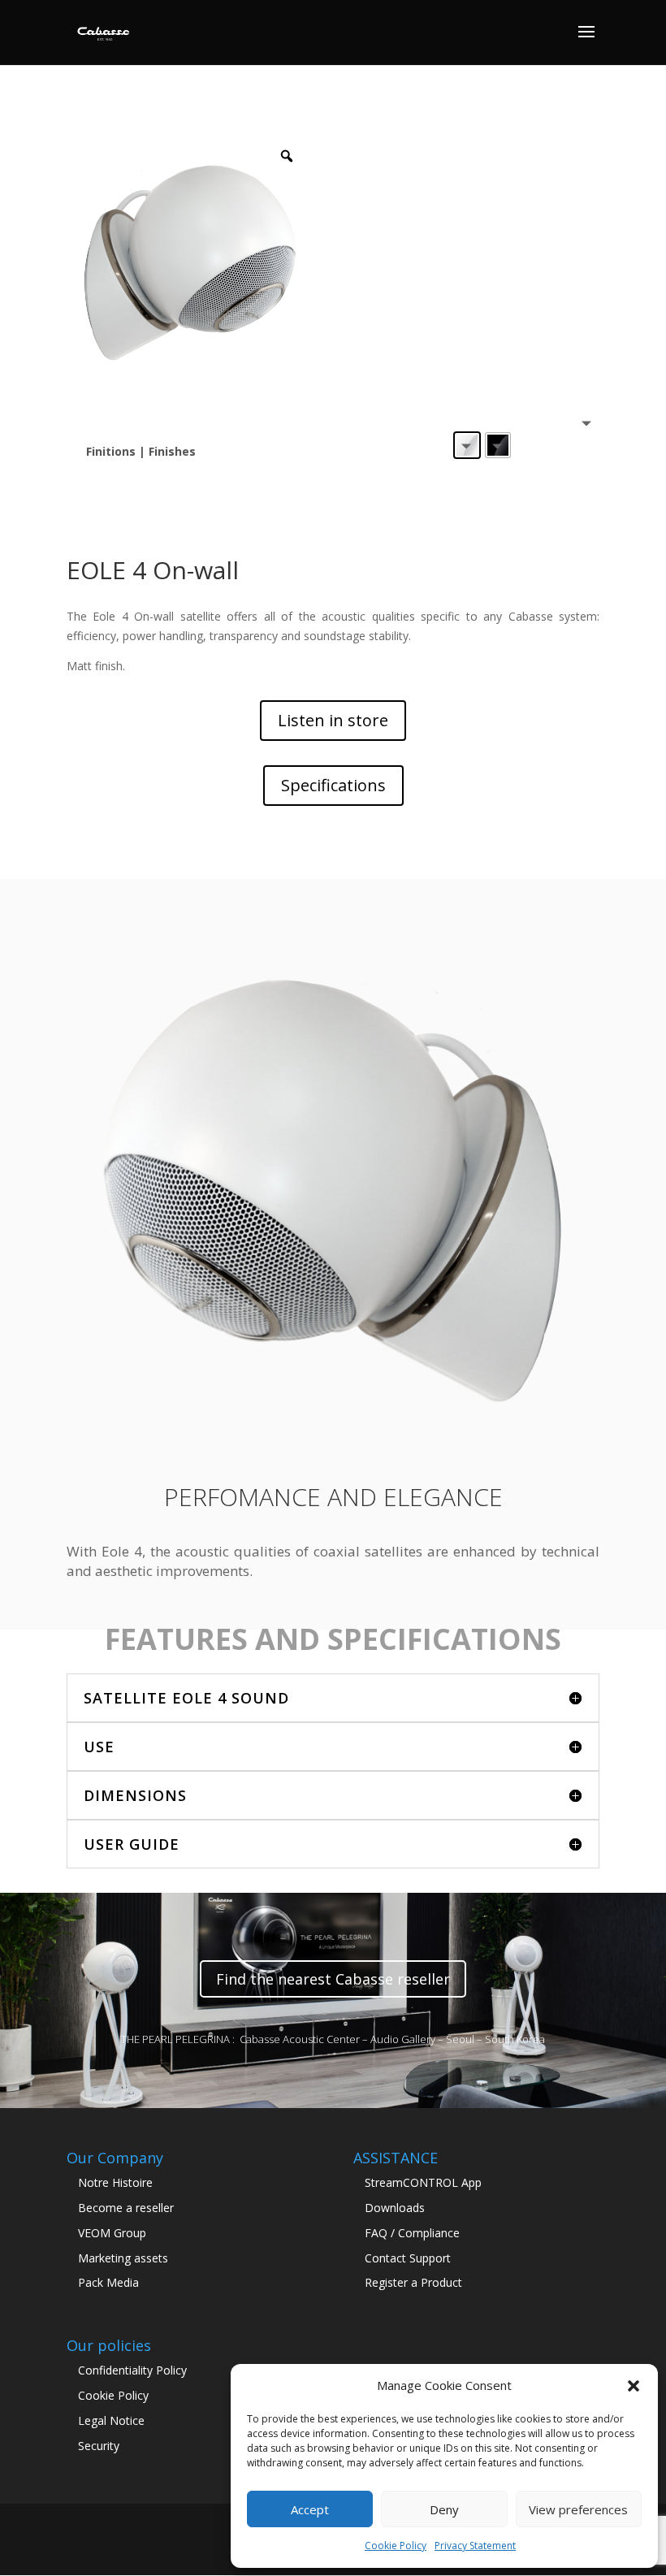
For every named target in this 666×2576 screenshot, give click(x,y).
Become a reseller (126, 2208)
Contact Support (408, 2258)
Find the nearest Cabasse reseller (333, 1979)
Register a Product (413, 2282)
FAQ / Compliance (412, 2233)
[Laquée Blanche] (467, 445)
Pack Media (108, 2282)
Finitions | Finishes (141, 451)
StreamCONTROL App (423, 2182)
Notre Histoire (115, 2182)
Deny (444, 2509)
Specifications (333, 785)
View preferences (578, 2509)
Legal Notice (111, 2420)
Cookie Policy (396, 2546)
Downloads (395, 2208)
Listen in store (333, 720)
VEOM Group (112, 2233)
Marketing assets (123, 2258)
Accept (310, 2509)
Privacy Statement (475, 2546)
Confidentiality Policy (132, 2370)
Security (99, 2446)
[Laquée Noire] (498, 445)
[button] (634, 2386)
